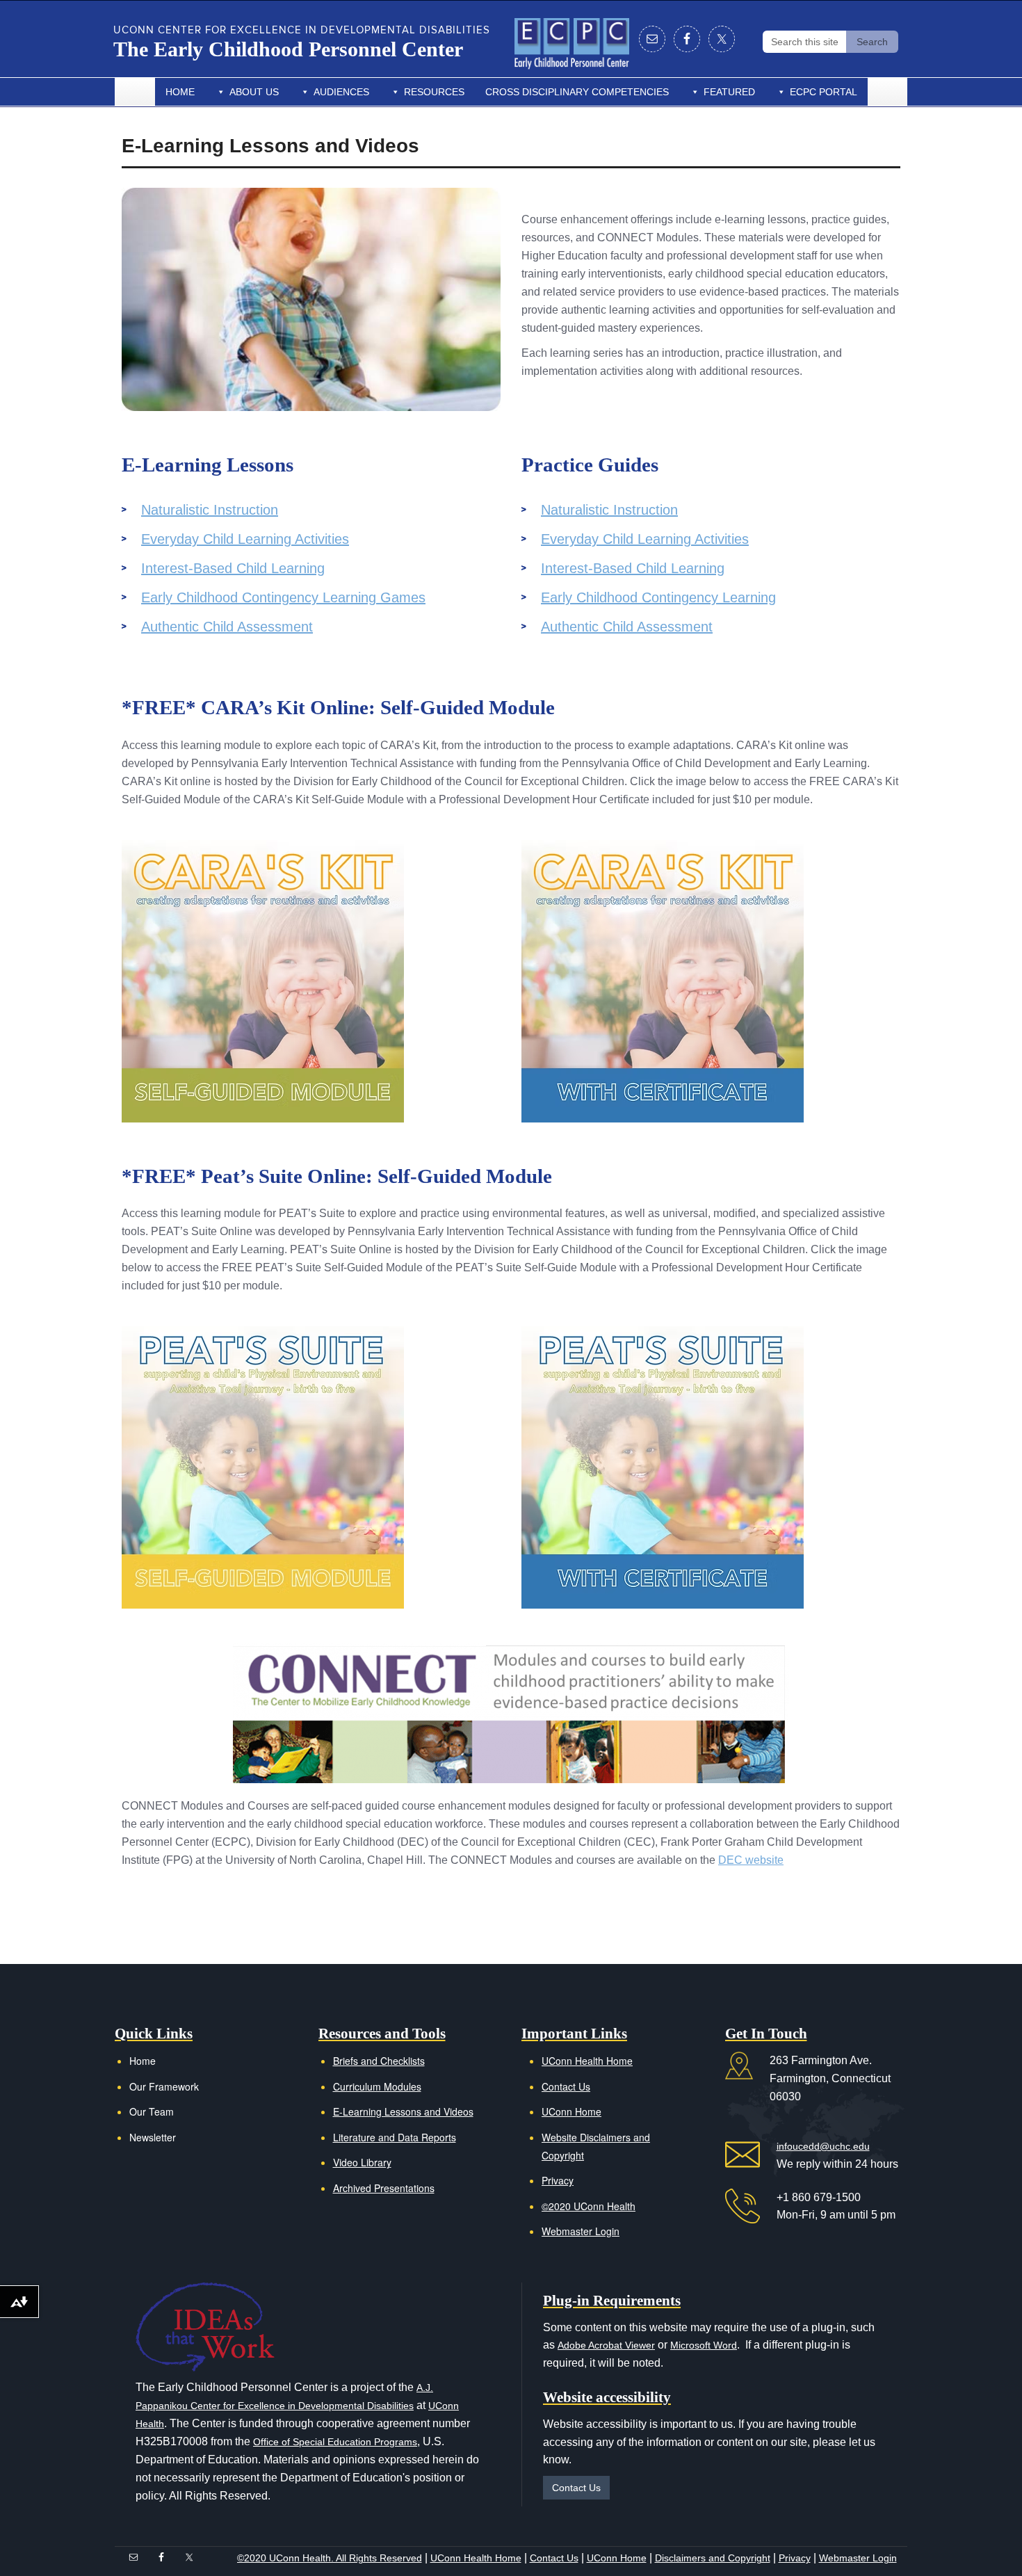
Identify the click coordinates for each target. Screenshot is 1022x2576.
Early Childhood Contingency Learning (658, 597)
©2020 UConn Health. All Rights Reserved (330, 2558)
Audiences (341, 92)
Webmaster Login (581, 2231)
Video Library (362, 2162)
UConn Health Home (587, 2061)
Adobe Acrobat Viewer (606, 2345)
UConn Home (571, 2111)
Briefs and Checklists (379, 2061)
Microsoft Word (704, 2345)
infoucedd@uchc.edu (823, 2146)
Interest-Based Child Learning (233, 568)
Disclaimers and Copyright (713, 2558)
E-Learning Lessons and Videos (403, 2111)
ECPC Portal (824, 92)
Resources (434, 92)
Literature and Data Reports (395, 2137)
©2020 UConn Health (589, 2206)
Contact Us (566, 2086)
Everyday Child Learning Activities (245, 539)
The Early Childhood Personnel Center (288, 49)
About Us (254, 92)
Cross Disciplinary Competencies (577, 92)
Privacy (558, 2180)
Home (180, 92)
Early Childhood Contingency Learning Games (283, 597)
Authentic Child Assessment (227, 627)
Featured (729, 92)
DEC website (751, 1860)
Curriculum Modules (377, 2086)
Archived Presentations (384, 2188)
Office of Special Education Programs (335, 2442)
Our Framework (164, 2086)
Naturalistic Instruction (210, 510)
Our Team (152, 2111)
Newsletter (153, 2137)
